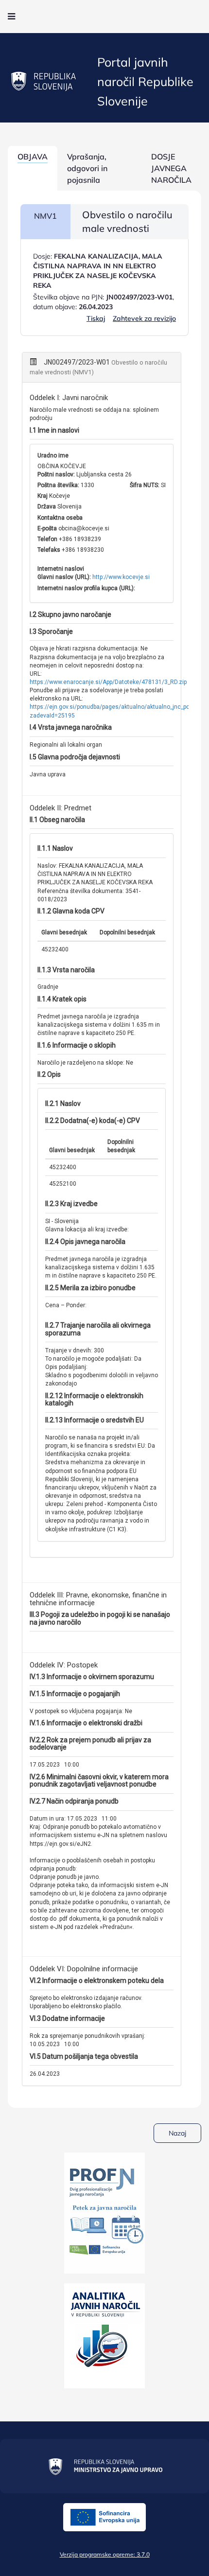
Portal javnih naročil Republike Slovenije (145, 81)
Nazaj (177, 2133)
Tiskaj (96, 318)
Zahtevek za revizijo (144, 318)
